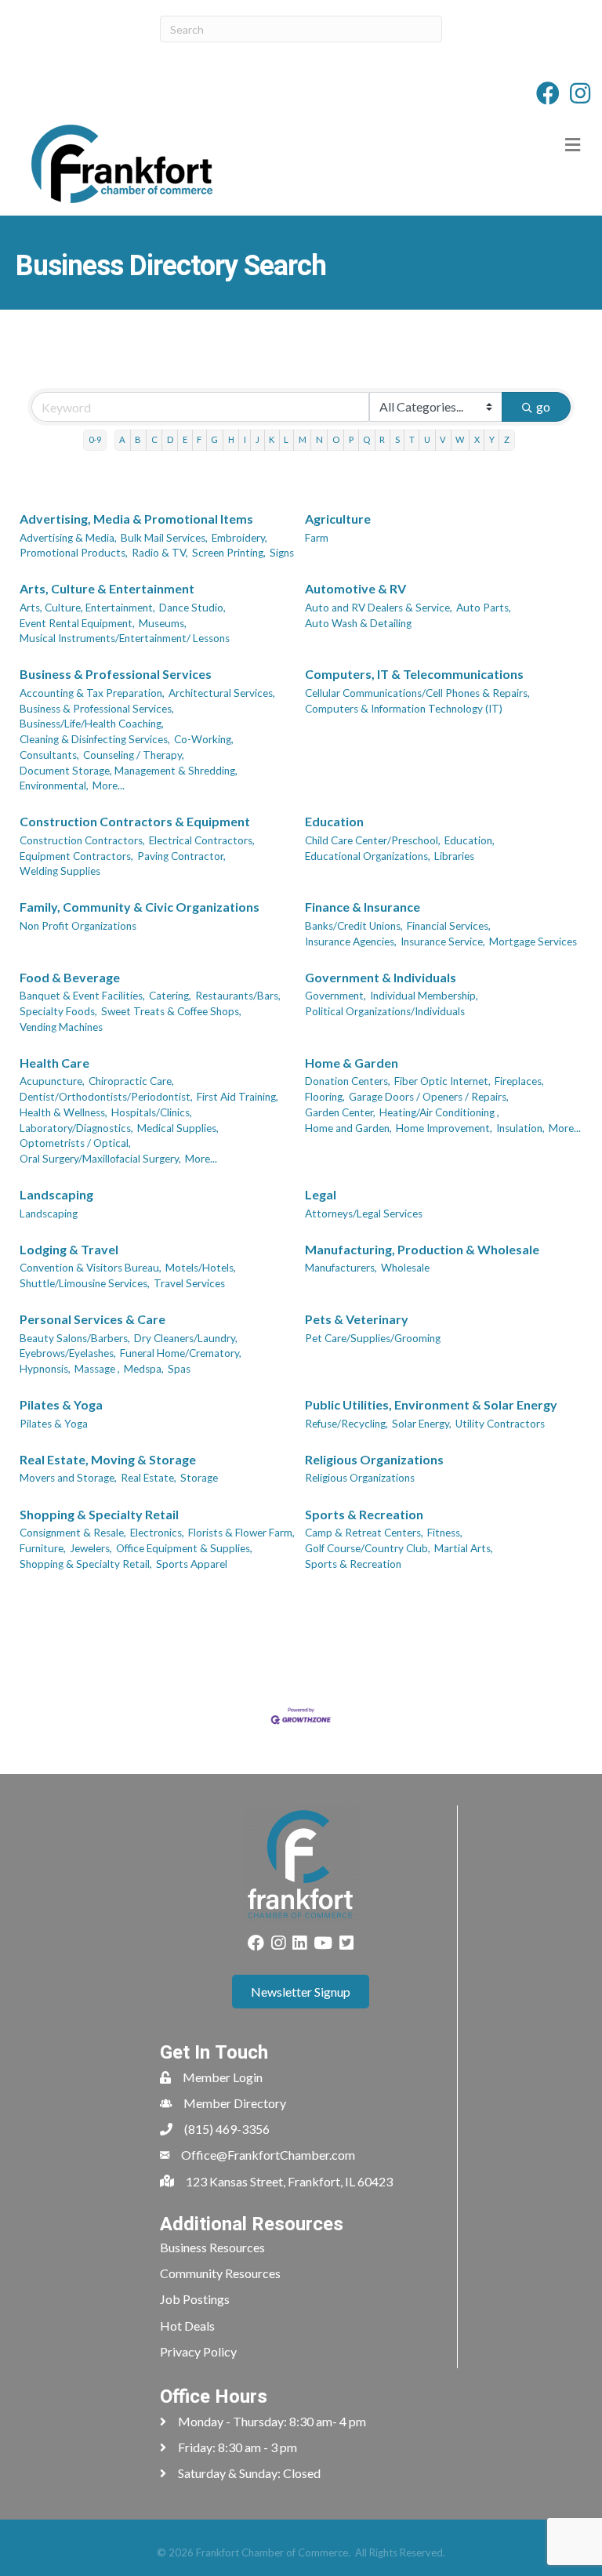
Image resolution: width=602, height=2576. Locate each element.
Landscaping (56, 1194)
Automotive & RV (355, 588)
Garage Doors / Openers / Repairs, (429, 1097)
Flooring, (325, 1097)
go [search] (543, 406)
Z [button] (507, 439)
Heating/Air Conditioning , (439, 1112)
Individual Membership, (424, 996)
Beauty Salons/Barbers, (75, 1338)
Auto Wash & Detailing (358, 623)
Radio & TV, (160, 553)
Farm (317, 538)
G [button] (214, 439)
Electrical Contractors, (202, 840)
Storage (199, 1478)
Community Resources (220, 2273)
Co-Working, (204, 739)
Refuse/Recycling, (346, 1424)
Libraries (454, 856)
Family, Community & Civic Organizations (140, 907)
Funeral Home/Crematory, (181, 1353)
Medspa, (144, 1369)
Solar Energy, (422, 1424)
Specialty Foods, (58, 1011)
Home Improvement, (444, 1128)
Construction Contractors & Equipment (135, 821)
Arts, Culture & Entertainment (107, 588)
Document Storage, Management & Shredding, (129, 771)
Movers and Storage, (68, 1478)
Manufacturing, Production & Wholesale (422, 1249)
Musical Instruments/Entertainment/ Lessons (125, 638)
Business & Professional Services (116, 674)
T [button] (412, 439)
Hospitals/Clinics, (152, 1112)
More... (109, 785)
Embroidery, (239, 538)
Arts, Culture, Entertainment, (87, 608)
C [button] (154, 439)
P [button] (351, 439)
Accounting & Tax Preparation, (92, 693)
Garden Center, (340, 1112)
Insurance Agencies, (351, 942)
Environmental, (54, 785)
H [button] (231, 439)
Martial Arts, (464, 1548)
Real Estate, (149, 1478)
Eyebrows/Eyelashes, (68, 1353)
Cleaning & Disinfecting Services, (95, 739)
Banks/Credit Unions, (354, 926)
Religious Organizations (374, 1459)
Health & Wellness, (63, 1112)
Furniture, (43, 1548)
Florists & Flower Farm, (241, 1533)
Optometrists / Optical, (75, 1143)
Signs (282, 553)
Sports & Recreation (364, 1514)
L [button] (286, 439)
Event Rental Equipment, (77, 623)
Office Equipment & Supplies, (184, 1548)
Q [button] (366, 439)
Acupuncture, (52, 1081)
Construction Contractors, (82, 840)
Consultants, (49, 755)
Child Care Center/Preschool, (373, 840)
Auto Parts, (484, 608)
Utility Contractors (500, 1424)
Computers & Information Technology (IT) (404, 709)
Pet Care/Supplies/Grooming (373, 1338)
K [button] (272, 439)
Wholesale (405, 1268)
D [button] (170, 439)
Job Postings (195, 2299)
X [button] (477, 439)
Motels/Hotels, (201, 1268)
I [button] (245, 439)
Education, (470, 840)
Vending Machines (61, 1027)
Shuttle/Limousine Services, (85, 1283)
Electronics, (157, 1533)
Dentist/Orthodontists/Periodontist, (106, 1097)
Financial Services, (449, 926)
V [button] (443, 439)
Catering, (170, 996)
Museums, (163, 623)
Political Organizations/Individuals (385, 1011)
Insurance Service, (443, 942)
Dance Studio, (192, 608)
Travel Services (189, 1283)
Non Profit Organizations (78, 926)
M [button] (303, 439)
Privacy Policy (198, 2351)
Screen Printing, (229, 553)
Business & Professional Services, (97, 709)
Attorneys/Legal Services (364, 1214)
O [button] (336, 439)
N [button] (319, 439)
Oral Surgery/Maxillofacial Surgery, (100, 1159)
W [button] (460, 439)
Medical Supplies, (178, 1128)
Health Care (54, 1063)
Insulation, (520, 1128)
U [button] (427, 439)
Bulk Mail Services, (164, 538)
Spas (179, 1369)
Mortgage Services (533, 942)
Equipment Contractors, (76, 856)
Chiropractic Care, (131, 1081)
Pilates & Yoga (61, 1404)
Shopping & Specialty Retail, (86, 1564)
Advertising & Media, (68, 538)
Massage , (97, 1369)
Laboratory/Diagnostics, (76, 1128)
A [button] (122, 439)
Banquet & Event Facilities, (82, 996)
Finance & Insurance (363, 907)
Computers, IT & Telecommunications (414, 674)
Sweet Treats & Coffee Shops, (171, 1011)
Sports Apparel (192, 1564)
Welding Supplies (60, 871)
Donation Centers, (348, 1081)
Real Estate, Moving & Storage (108, 1459)
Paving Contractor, (181, 856)
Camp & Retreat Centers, (364, 1533)
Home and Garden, (348, 1128)
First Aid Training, (238, 1097)
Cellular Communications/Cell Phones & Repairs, (417, 693)
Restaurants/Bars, (238, 996)
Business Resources (212, 2247)
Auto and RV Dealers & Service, (379, 608)
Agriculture (338, 519)
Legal (321, 1194)
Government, (335, 996)
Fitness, (445, 1533)
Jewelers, (91, 1548)
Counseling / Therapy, (134, 755)
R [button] (382, 439)
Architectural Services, (222, 693)
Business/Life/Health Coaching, (92, 724)
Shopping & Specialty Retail (99, 1514)
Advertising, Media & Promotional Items (136, 519)
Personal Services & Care (92, 1319)
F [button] (199, 439)
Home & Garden (352, 1063)
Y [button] (492, 439)
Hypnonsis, (45, 1369)
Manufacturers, (341, 1268)
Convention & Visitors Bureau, (91, 1268)
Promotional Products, (74, 553)
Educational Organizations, (368, 856)
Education (334, 821)
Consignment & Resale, (73, 1533)
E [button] (185, 439)
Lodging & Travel (69, 1249)
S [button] (397, 439)
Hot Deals (187, 2326)
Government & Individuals (381, 977)
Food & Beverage (70, 977)
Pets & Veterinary (357, 1319)
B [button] (138, 439)
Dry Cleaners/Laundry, (186, 1338)
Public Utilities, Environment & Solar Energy (431, 1404)
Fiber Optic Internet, (442, 1081)
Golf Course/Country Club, (368, 1548)
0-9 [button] (95, 439)
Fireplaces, (519, 1081)
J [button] (257, 439)
